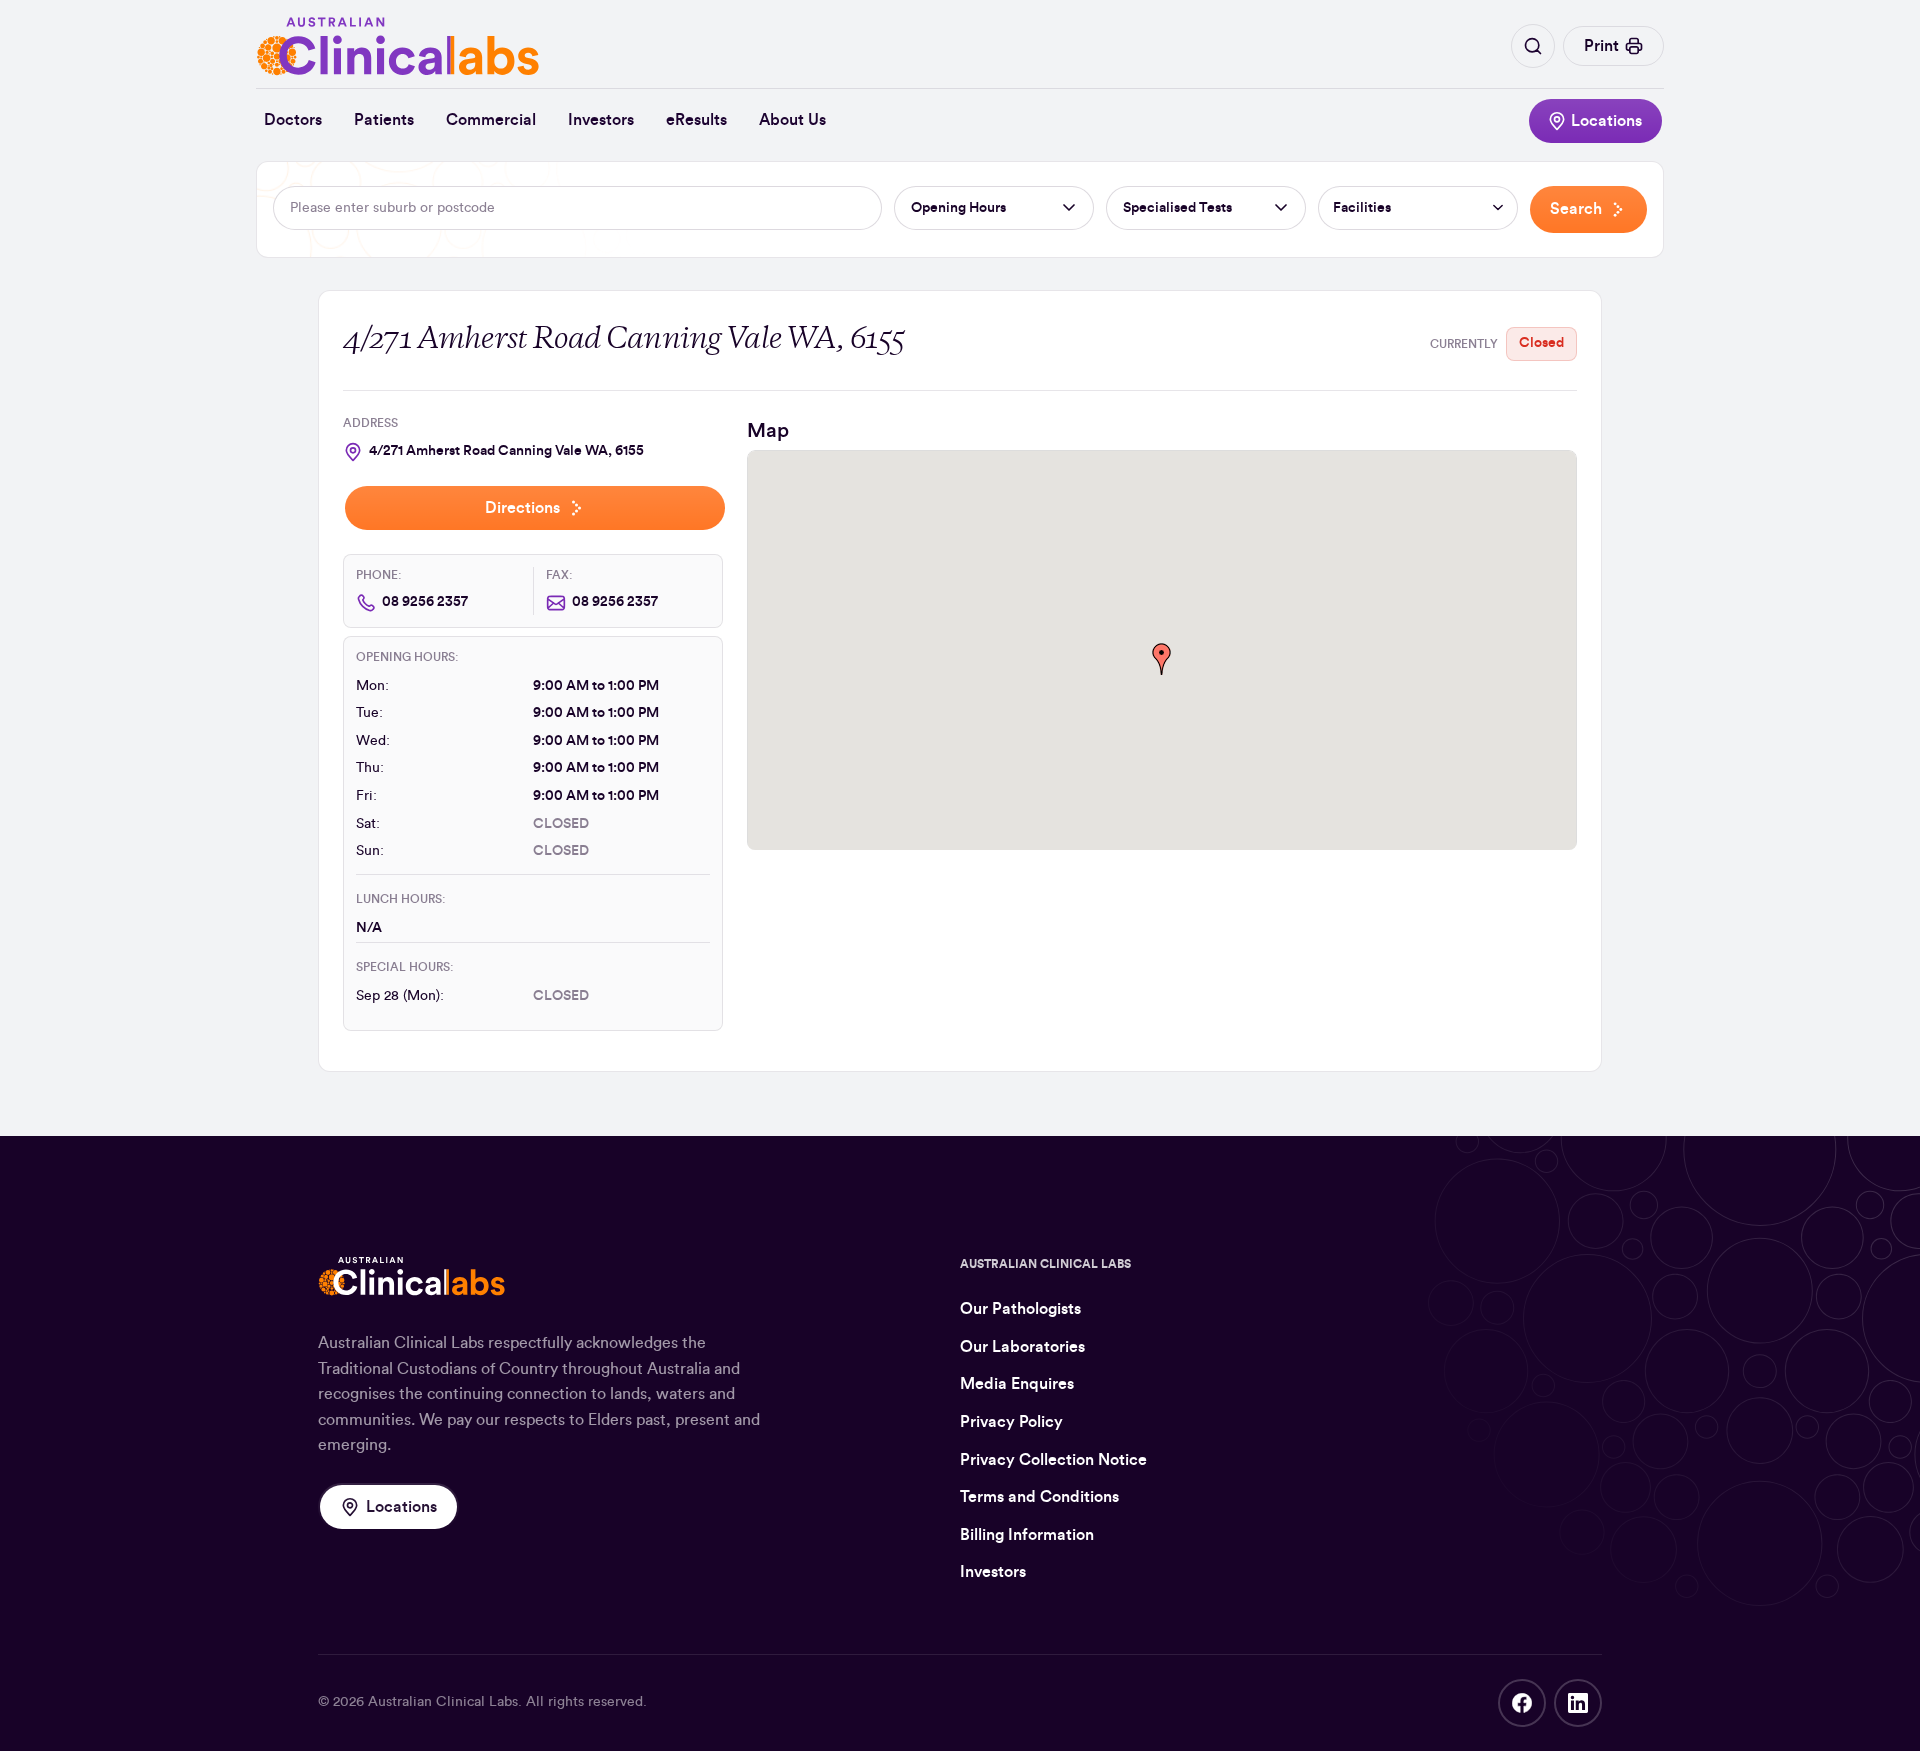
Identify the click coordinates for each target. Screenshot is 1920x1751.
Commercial (491, 120)
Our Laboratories (1022, 1347)
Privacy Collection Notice (1053, 1460)
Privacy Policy (1011, 1422)
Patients (384, 120)
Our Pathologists (1020, 1309)
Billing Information (1027, 1535)
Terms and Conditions (1039, 1497)
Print (1601, 46)
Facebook (1522, 1703)
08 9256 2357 (425, 602)
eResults (696, 120)
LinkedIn (1578, 1703)
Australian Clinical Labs (443, 1702)
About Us (792, 120)
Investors (601, 120)
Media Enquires (1017, 1384)
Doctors (293, 120)
